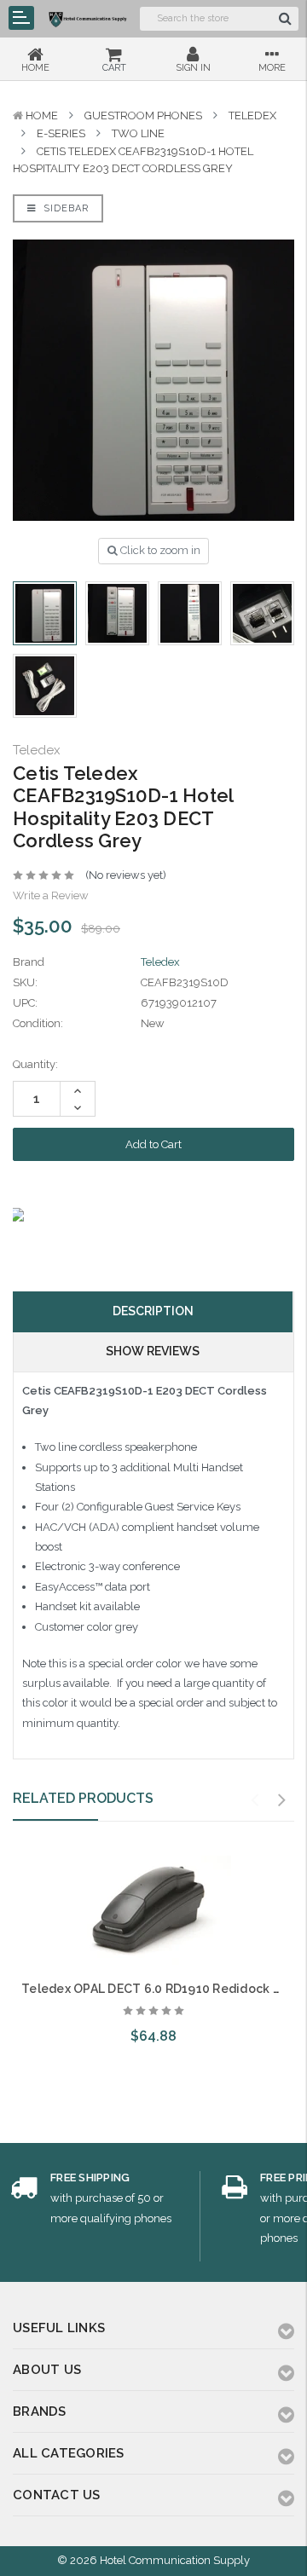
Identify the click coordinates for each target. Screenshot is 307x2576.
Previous (255, 1800)
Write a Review (51, 895)
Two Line (138, 133)
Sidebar (64, 208)
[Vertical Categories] (21, 18)
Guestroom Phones (143, 116)
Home (42, 116)
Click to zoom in (159, 550)
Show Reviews (153, 1351)
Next (282, 1800)
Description (153, 1311)
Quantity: (35, 1064)
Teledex (252, 116)
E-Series (61, 133)
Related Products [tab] (83, 1798)
